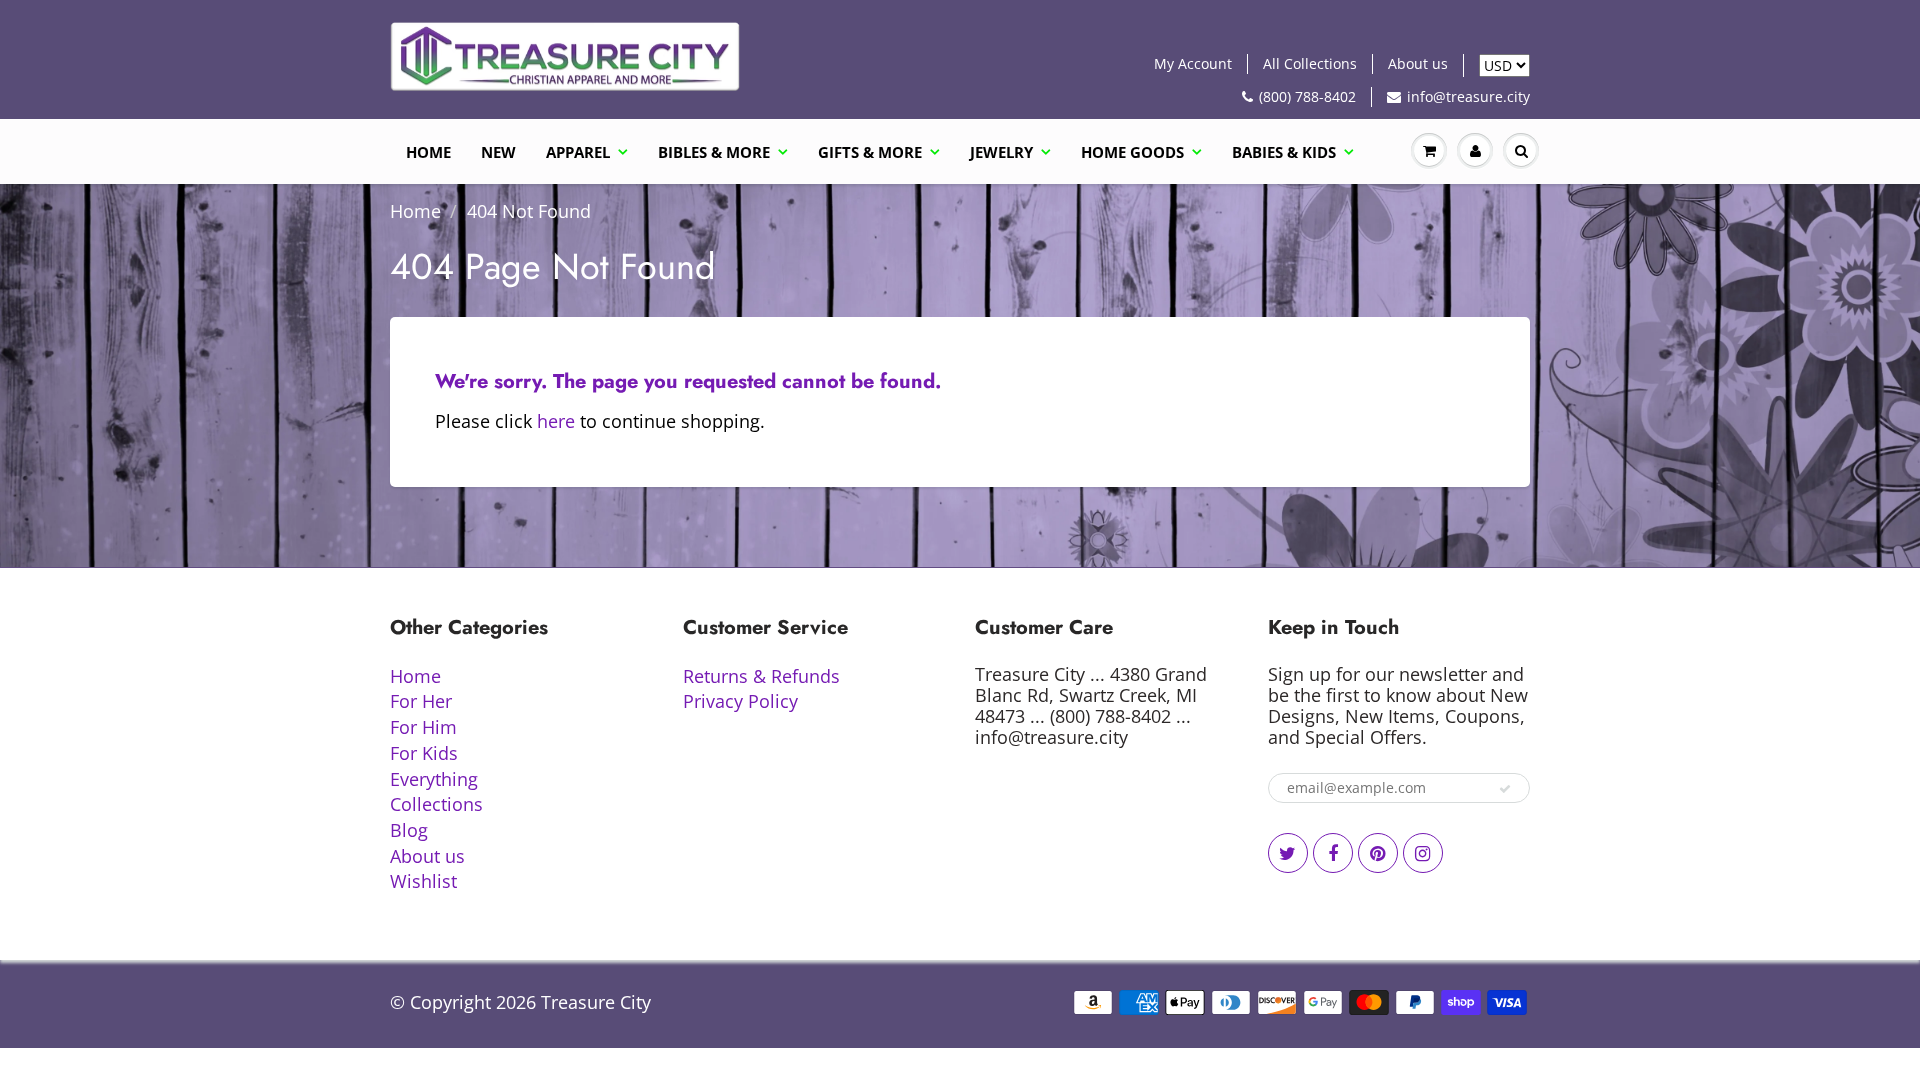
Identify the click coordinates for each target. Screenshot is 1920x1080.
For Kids (424, 753)
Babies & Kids (1284, 152)
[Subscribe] (1505, 789)
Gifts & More (870, 152)
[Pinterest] (1378, 853)
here (556, 421)
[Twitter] (1288, 853)
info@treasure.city (1468, 96)
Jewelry (1001, 152)
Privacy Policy (740, 701)
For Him (423, 727)
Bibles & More (714, 152)
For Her (421, 701)
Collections (436, 804)
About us (1418, 63)
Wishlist (423, 881)
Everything (434, 779)
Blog (409, 830)
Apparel (578, 152)
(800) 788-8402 (1307, 96)
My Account (1193, 63)
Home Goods (1132, 152)
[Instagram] (1423, 853)
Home (428, 152)
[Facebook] (1333, 853)
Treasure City (596, 1002)
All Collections (1310, 63)
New (498, 152)
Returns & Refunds (761, 676)
